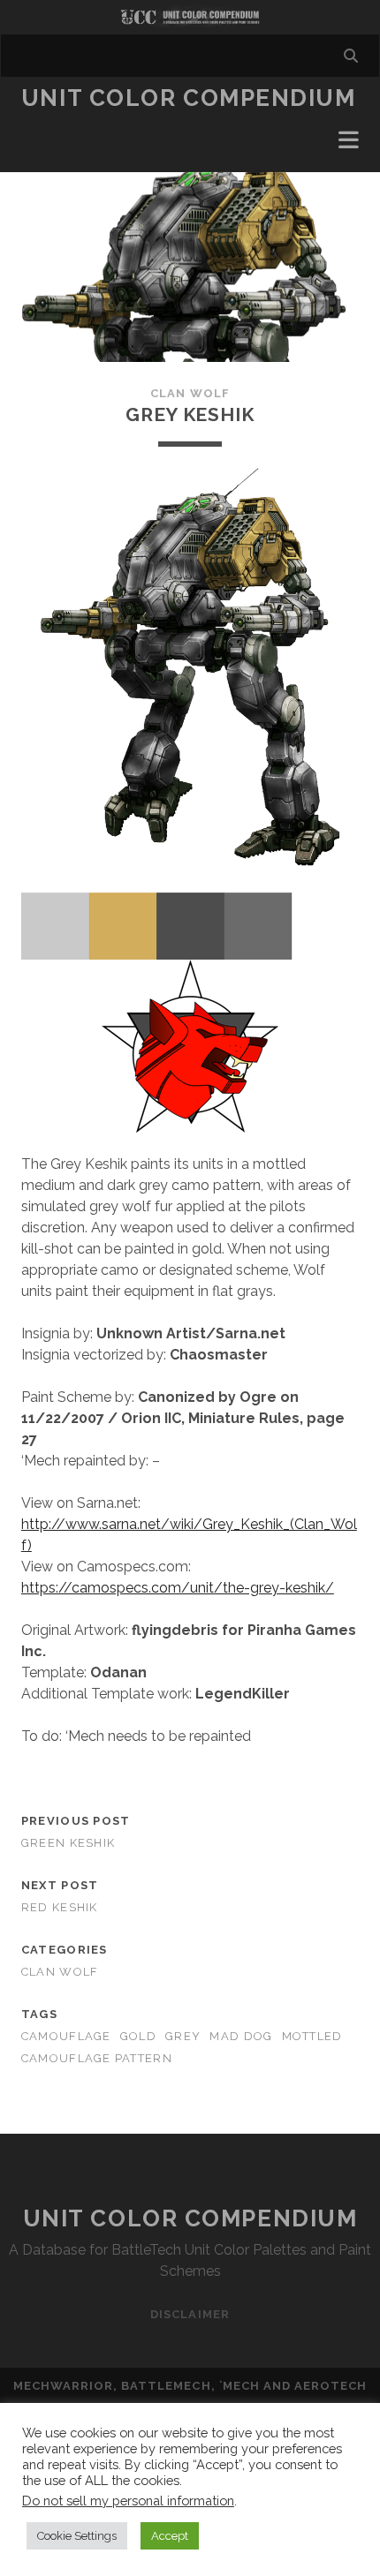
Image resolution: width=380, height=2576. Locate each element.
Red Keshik (60, 1907)
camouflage (66, 2036)
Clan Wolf (190, 393)
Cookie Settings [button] (77, 2536)
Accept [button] (170, 2536)
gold (138, 2036)
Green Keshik (68, 1843)
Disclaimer (190, 2314)
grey (183, 2036)
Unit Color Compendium (189, 98)
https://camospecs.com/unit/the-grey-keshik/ (178, 1588)
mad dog (241, 2036)
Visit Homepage (190, 17)
